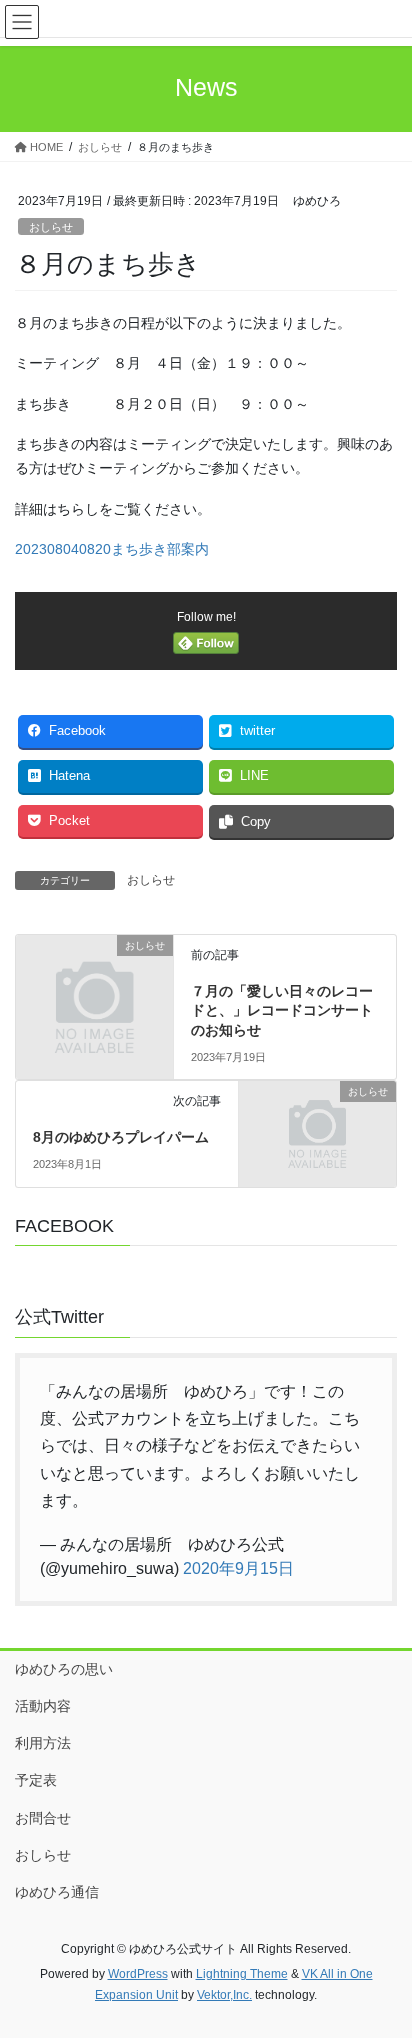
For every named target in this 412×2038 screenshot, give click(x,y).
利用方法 (43, 1743)
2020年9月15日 (238, 1568)
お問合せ (43, 1818)
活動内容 (43, 1706)
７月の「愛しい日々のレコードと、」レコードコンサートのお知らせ (282, 1010)
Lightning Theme (242, 1974)
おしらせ (51, 227)
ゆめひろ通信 (57, 1892)
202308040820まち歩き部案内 (112, 549)
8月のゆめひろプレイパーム (121, 1137)
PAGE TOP (382, 1959)
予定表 (36, 1780)
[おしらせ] (94, 982)
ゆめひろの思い (64, 1669)
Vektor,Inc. (224, 1995)
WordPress (138, 1974)
